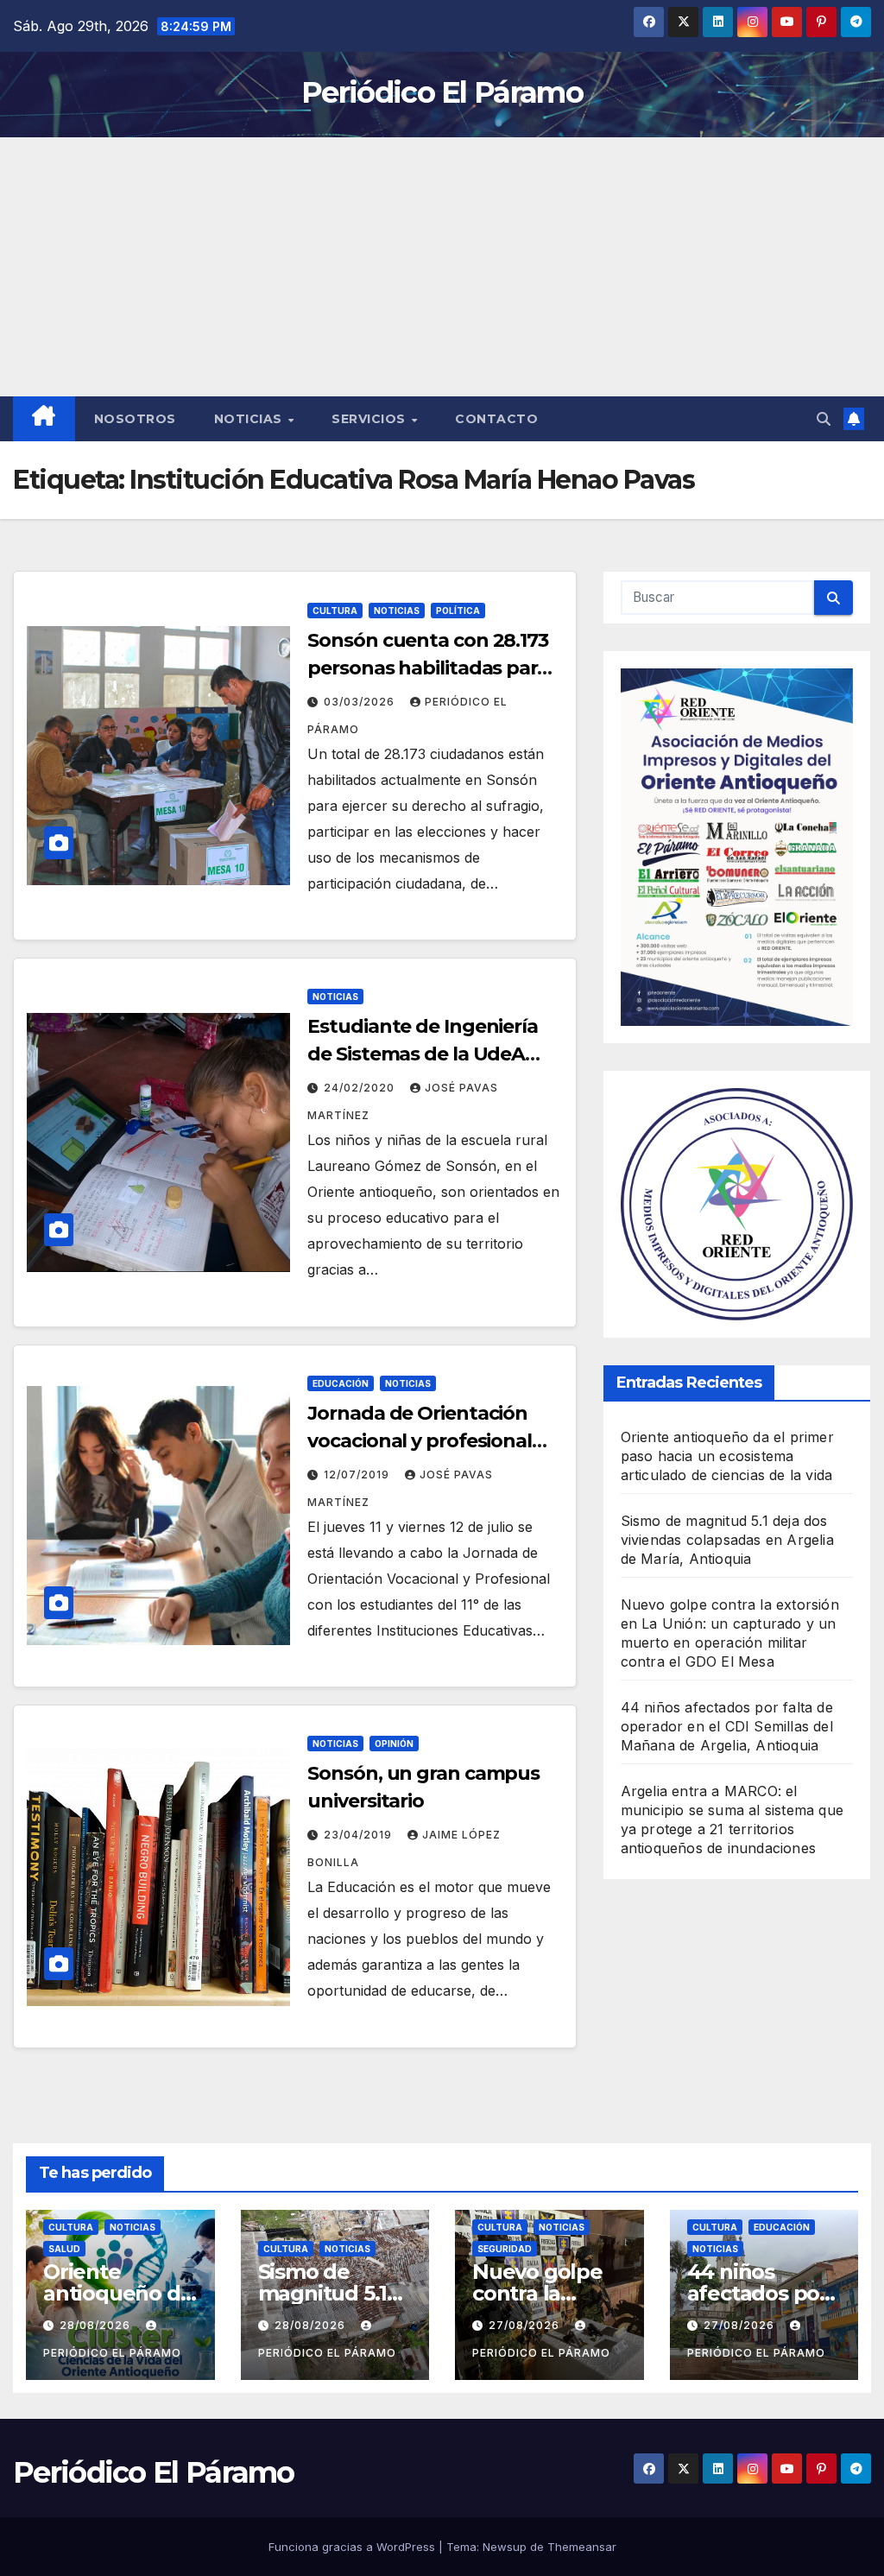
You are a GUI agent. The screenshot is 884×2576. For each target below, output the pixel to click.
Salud (64, 2249)
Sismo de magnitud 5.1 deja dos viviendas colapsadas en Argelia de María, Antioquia (727, 1540)
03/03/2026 (361, 702)
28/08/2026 (97, 2325)
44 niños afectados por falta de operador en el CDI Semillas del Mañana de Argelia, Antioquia (727, 1726)
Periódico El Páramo (442, 92)
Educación (341, 1383)
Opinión (394, 1744)
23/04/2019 (360, 1835)
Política (458, 611)
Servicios (370, 419)
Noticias (250, 419)
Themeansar (582, 2547)
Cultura (335, 611)
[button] (824, 419)
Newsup (505, 2547)
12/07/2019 (358, 1475)
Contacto (496, 419)
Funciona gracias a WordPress (354, 2547)
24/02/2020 (361, 1088)
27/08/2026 (526, 2325)
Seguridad (505, 2249)
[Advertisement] (442, 267)
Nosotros (135, 419)
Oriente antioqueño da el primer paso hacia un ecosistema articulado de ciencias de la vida (727, 1456)
